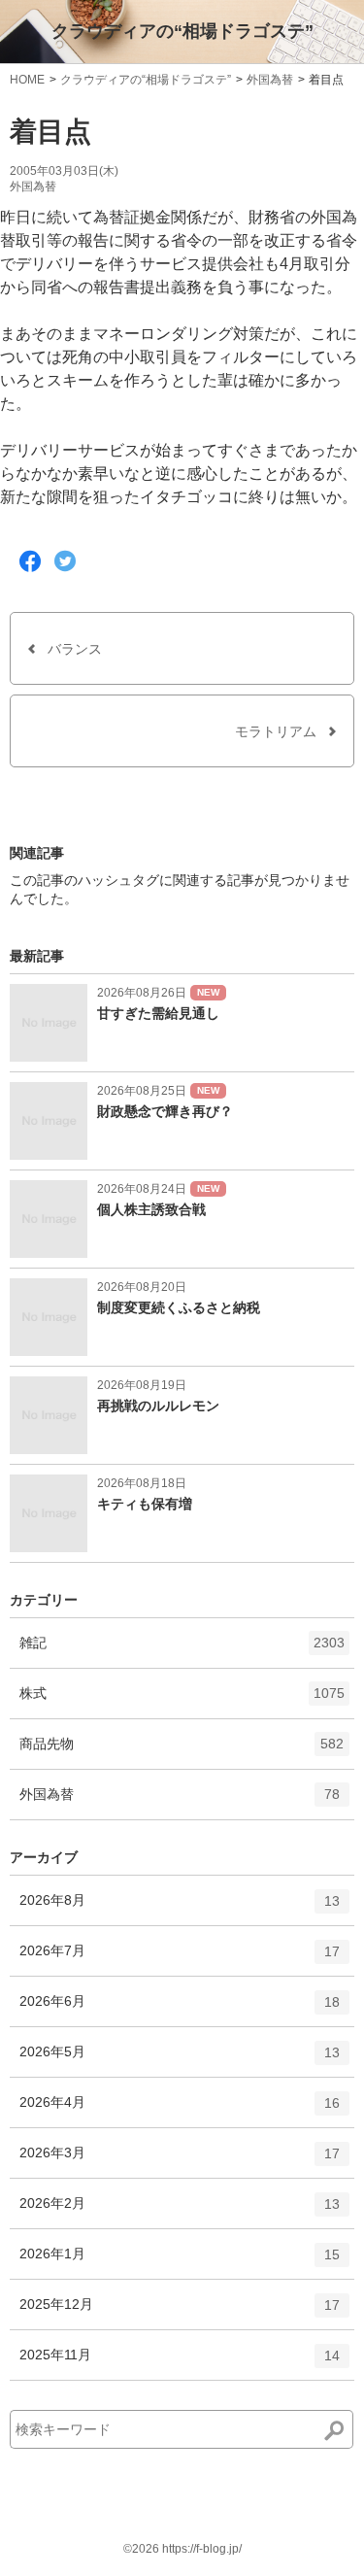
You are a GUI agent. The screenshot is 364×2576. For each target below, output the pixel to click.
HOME (27, 80)
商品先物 (182, 1752)
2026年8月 (180, 1908)
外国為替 (270, 80)
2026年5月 (180, 2060)
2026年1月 (180, 2262)
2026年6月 (180, 2009)
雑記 (182, 1651)
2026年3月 (180, 2161)
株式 (182, 1701)
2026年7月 (180, 1959)
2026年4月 (180, 2110)
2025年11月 (180, 2363)
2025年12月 (180, 2312)
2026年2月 (180, 2211)
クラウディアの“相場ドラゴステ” (182, 31)
